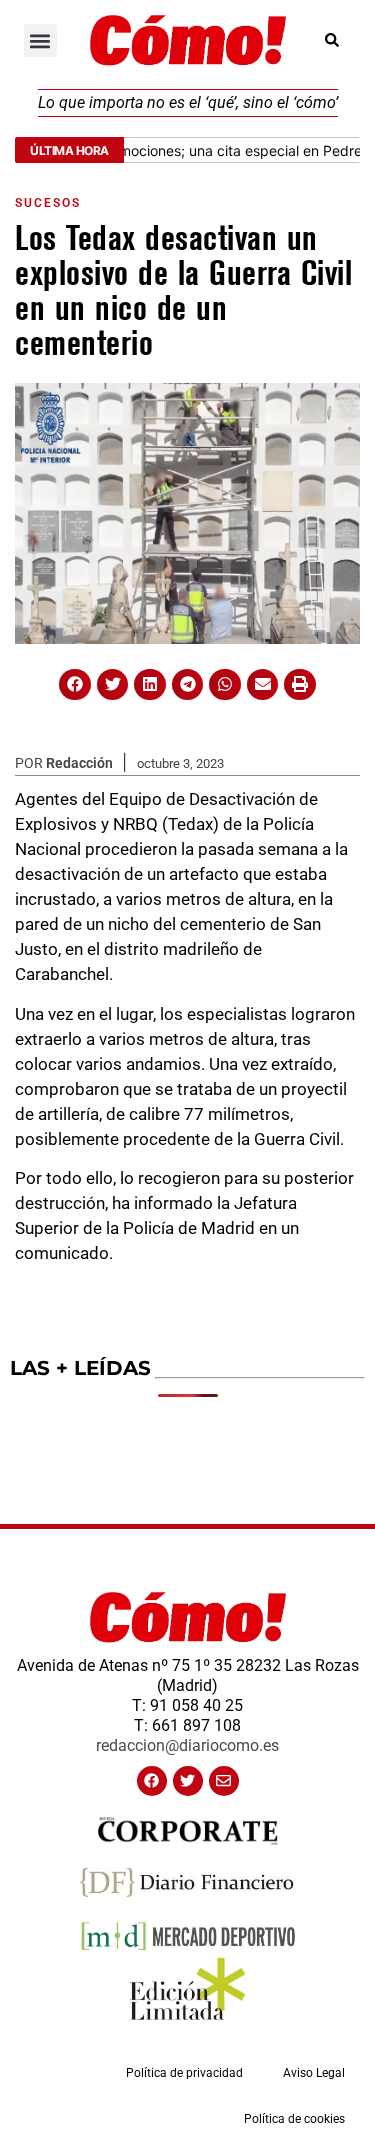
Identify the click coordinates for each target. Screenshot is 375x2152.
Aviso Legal (314, 2073)
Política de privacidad (184, 2073)
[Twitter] (188, 1781)
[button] (40, 40)
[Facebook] (152, 1781)
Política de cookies (294, 2119)
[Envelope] (224, 1781)
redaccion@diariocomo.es (187, 1745)
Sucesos (48, 203)
